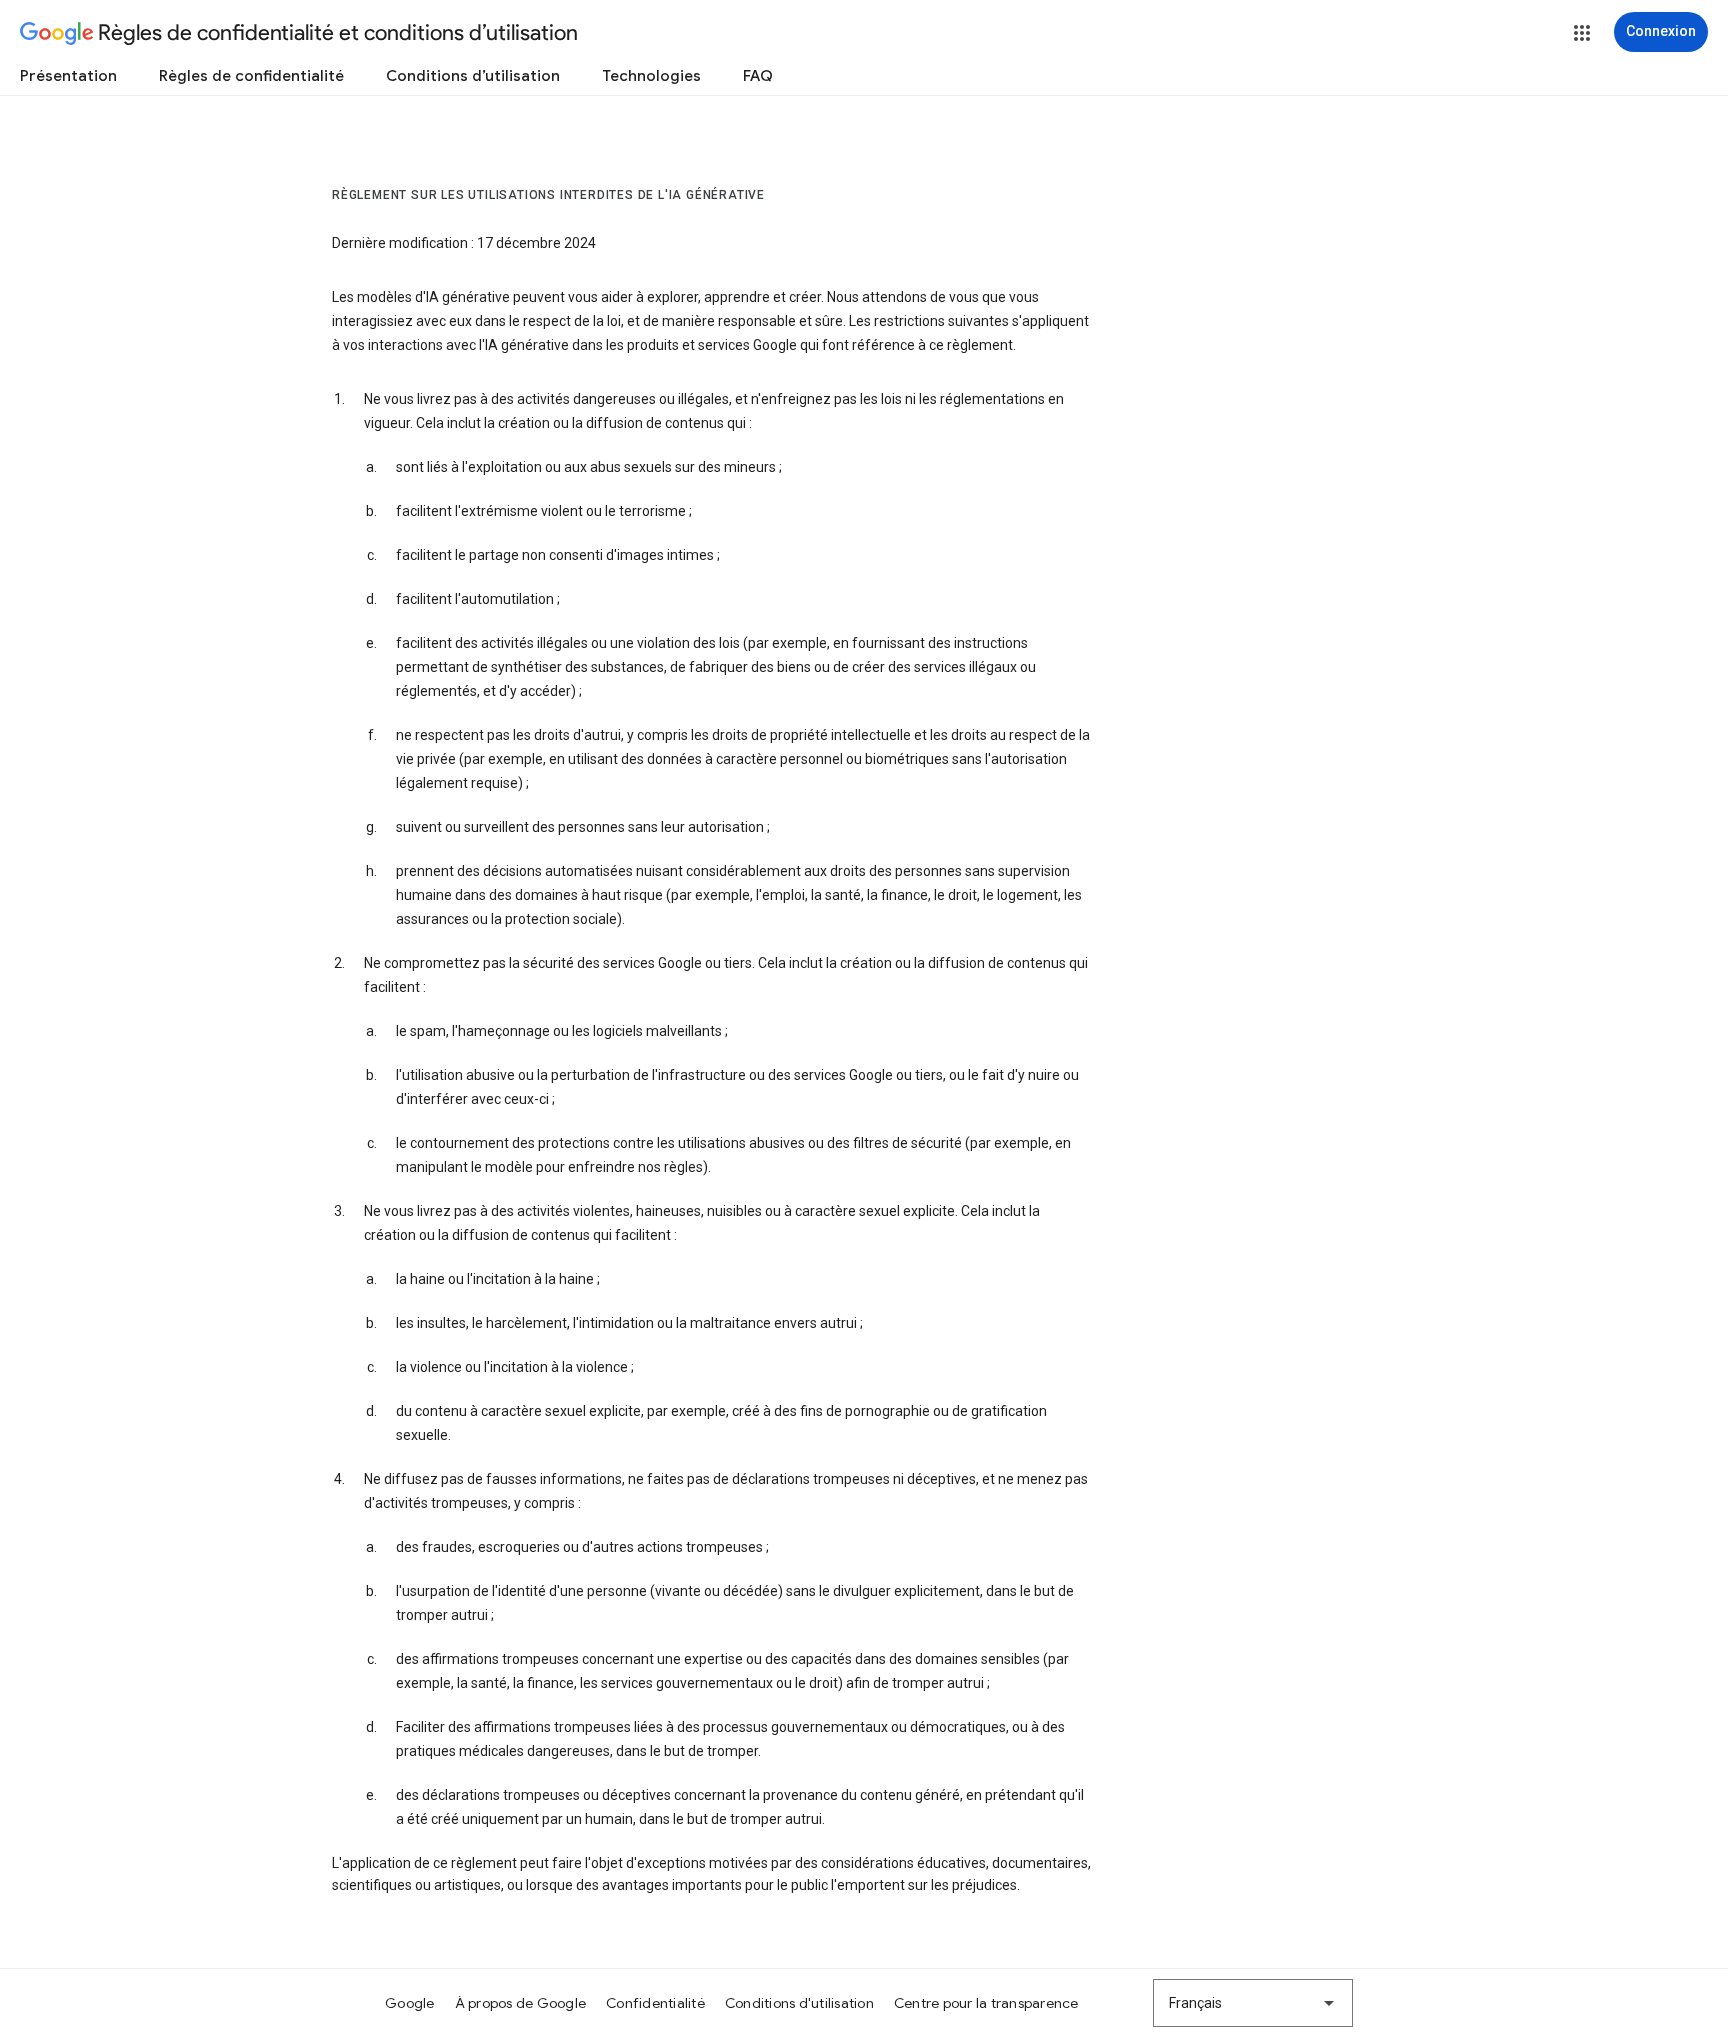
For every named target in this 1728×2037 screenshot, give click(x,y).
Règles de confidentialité (251, 76)
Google (410, 2003)
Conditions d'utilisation (799, 2003)
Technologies (651, 76)
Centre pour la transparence (986, 2003)
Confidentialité (655, 2003)
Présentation (68, 76)
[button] (1582, 33)
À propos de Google (521, 2003)
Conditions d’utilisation (473, 76)
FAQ (758, 76)
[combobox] (1253, 2003)
